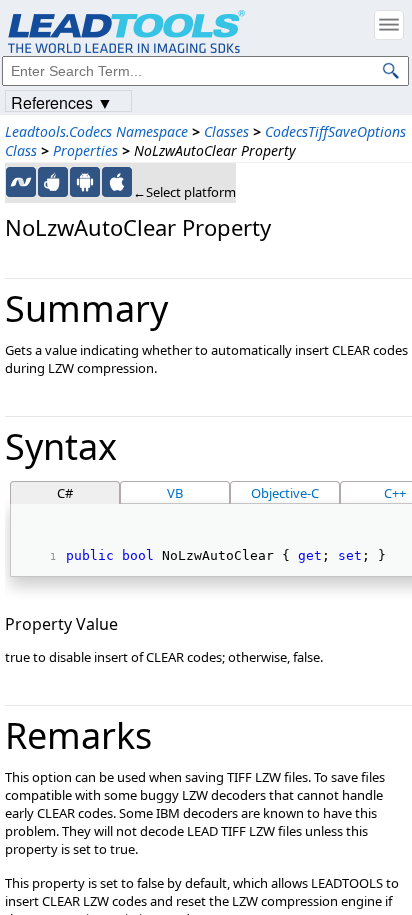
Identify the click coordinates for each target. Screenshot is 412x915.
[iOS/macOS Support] (117, 182)
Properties (85, 150)
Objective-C (285, 493)
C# (65, 493)
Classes (226, 131)
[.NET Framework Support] (21, 182)
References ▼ (62, 101)
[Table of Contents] (389, 25)
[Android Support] (85, 182)
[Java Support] (53, 182)
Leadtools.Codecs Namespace (96, 131)
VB (175, 493)
